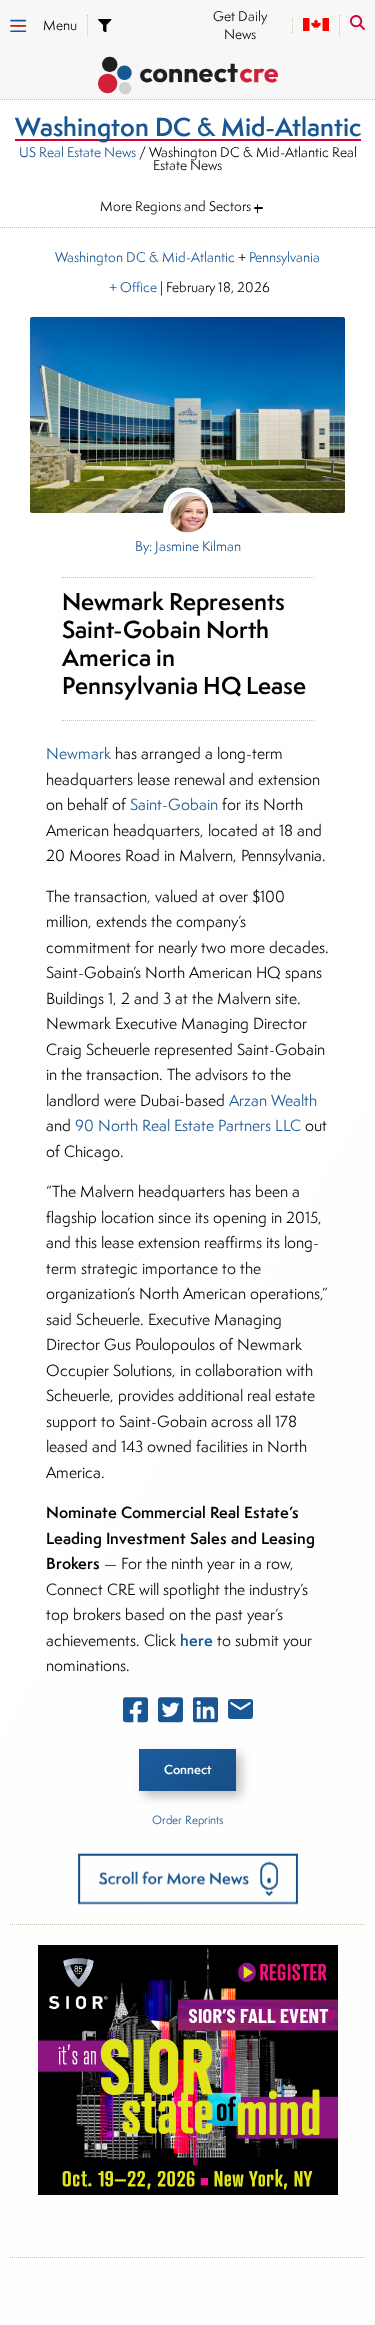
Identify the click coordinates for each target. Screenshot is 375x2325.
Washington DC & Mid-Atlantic (145, 257)
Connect (187, 1769)
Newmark (78, 753)
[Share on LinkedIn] (205, 1714)
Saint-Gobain (174, 804)
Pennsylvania (284, 257)
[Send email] (240, 1713)
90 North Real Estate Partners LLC (188, 1125)
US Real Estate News (77, 152)
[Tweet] (170, 1714)
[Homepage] (187, 78)
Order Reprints (187, 1819)
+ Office (131, 287)
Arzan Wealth (273, 1100)
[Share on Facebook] (135, 1714)
